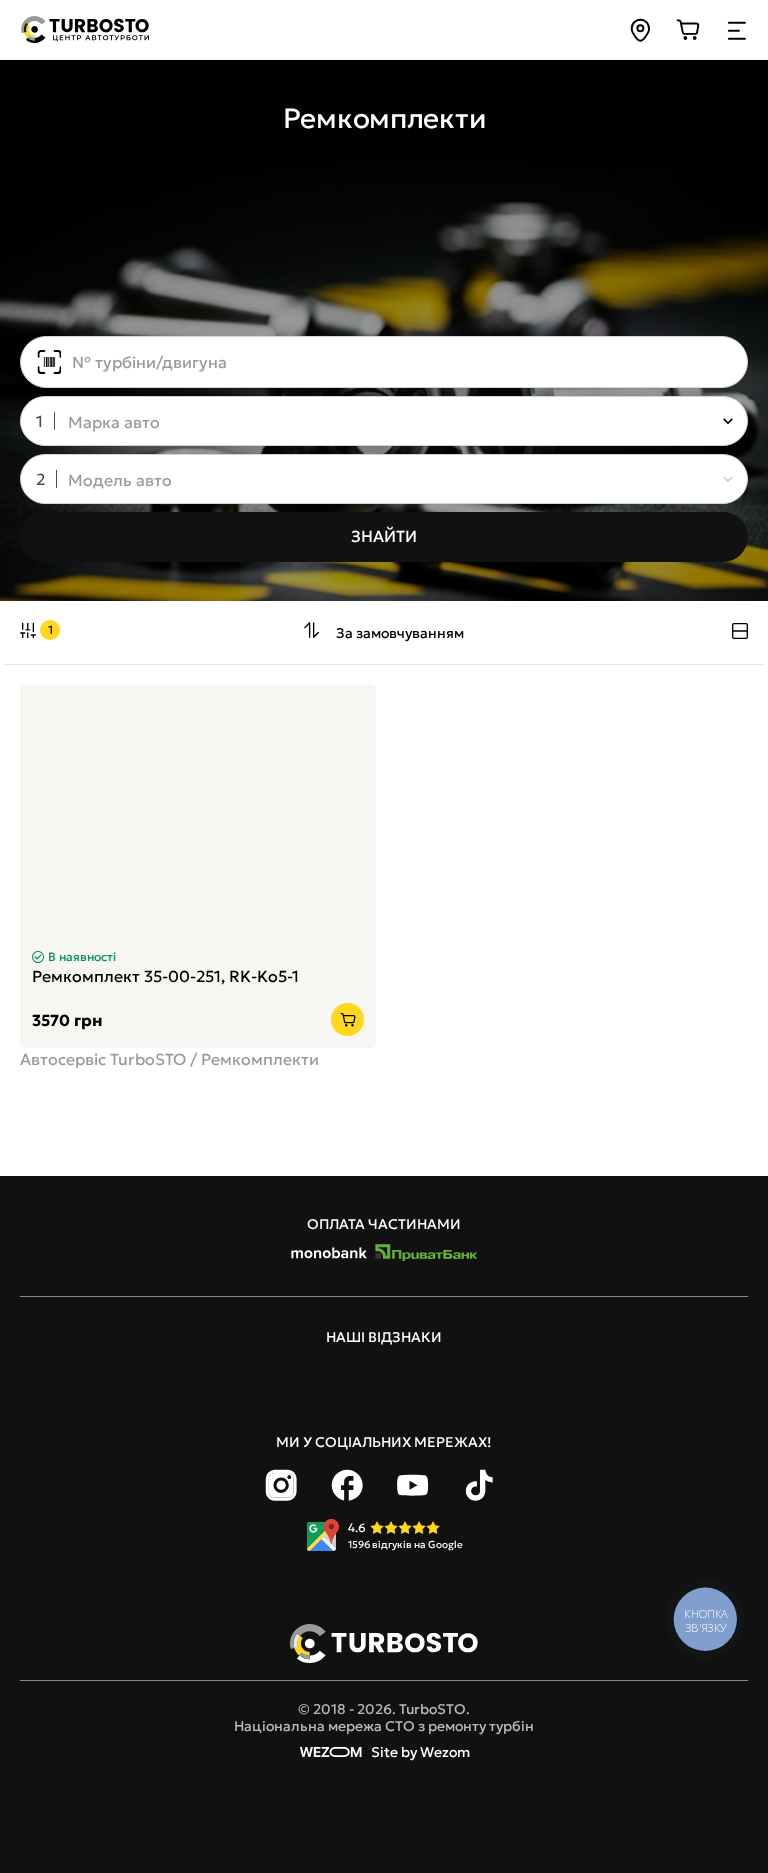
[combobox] (370, 423)
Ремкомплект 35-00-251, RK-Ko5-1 (165, 976)
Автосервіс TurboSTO (103, 1059)
